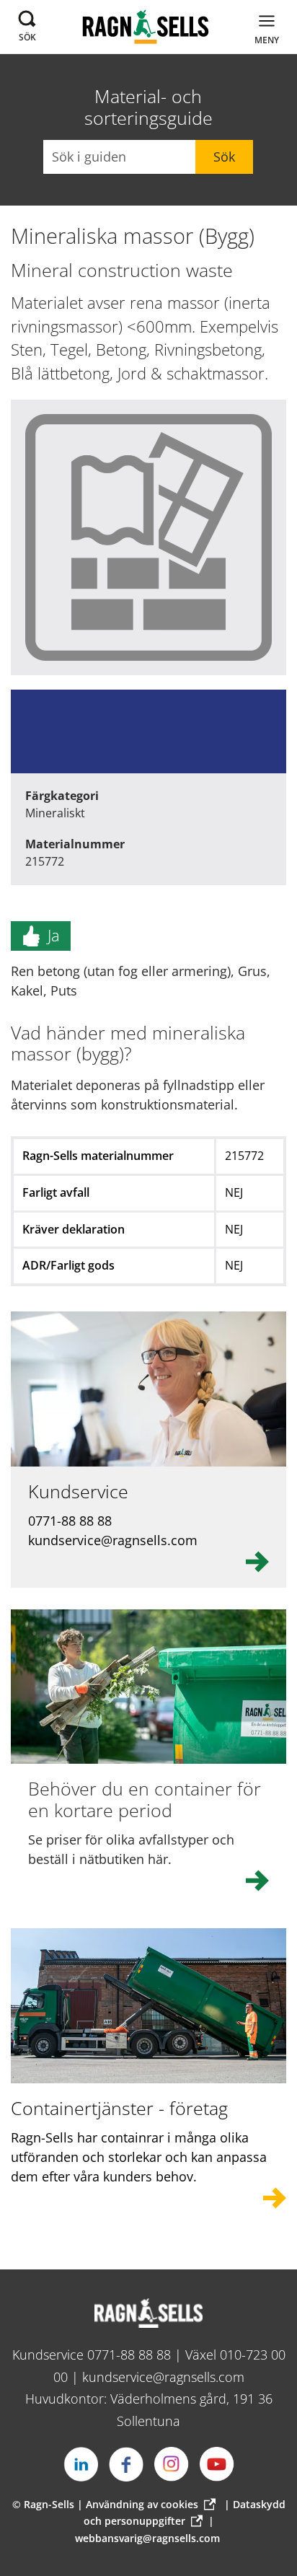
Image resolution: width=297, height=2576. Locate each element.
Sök (224, 157)
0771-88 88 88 (129, 2355)
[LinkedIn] (81, 2464)
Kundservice (78, 1491)
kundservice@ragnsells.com (163, 2377)
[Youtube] (217, 2464)
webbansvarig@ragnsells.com (147, 2538)
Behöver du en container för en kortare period (145, 1799)
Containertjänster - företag (119, 2108)
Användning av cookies (142, 2504)
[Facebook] (126, 2464)
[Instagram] (172, 2464)
